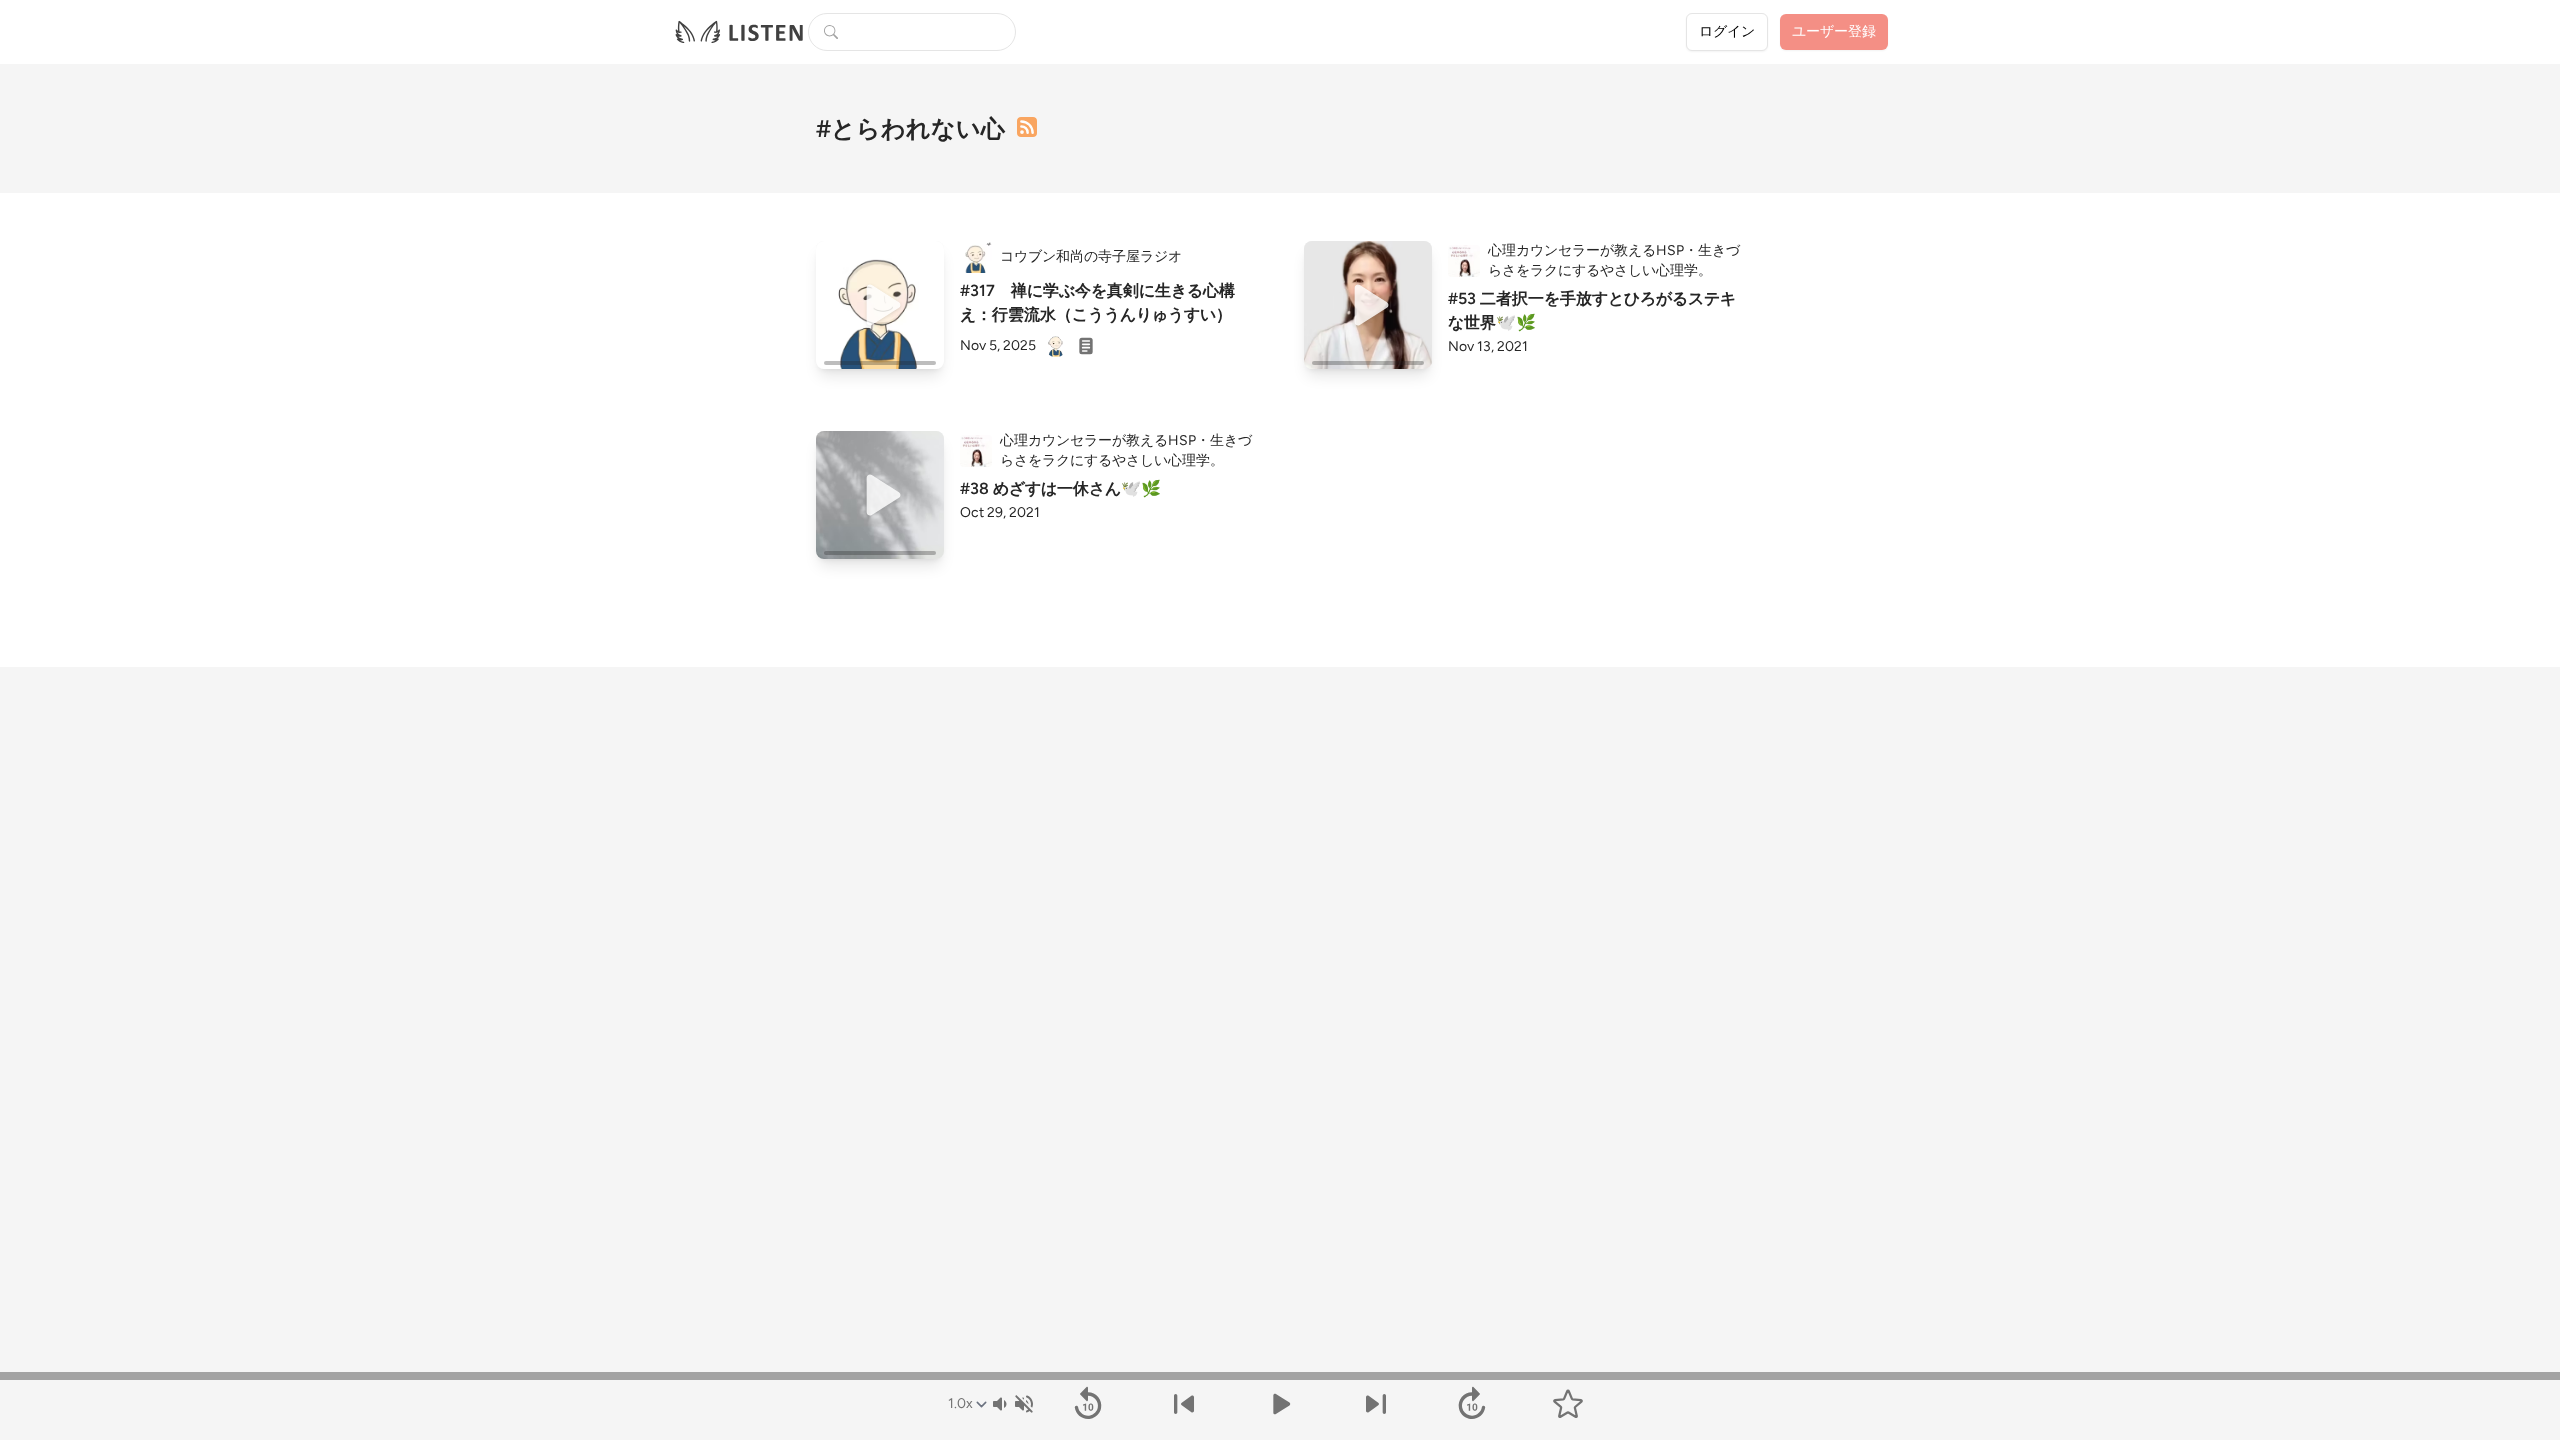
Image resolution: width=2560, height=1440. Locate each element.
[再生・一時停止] (1280, 1404)
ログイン (1727, 31)
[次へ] (1376, 1404)
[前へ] (1184, 1404)
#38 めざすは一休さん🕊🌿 (1060, 488)
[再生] (880, 305)
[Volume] (1012, 1404)
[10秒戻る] (1088, 1404)
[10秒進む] (1472, 1404)
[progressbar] (1280, 1376)
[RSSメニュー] (1027, 127)
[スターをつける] (1568, 1404)
